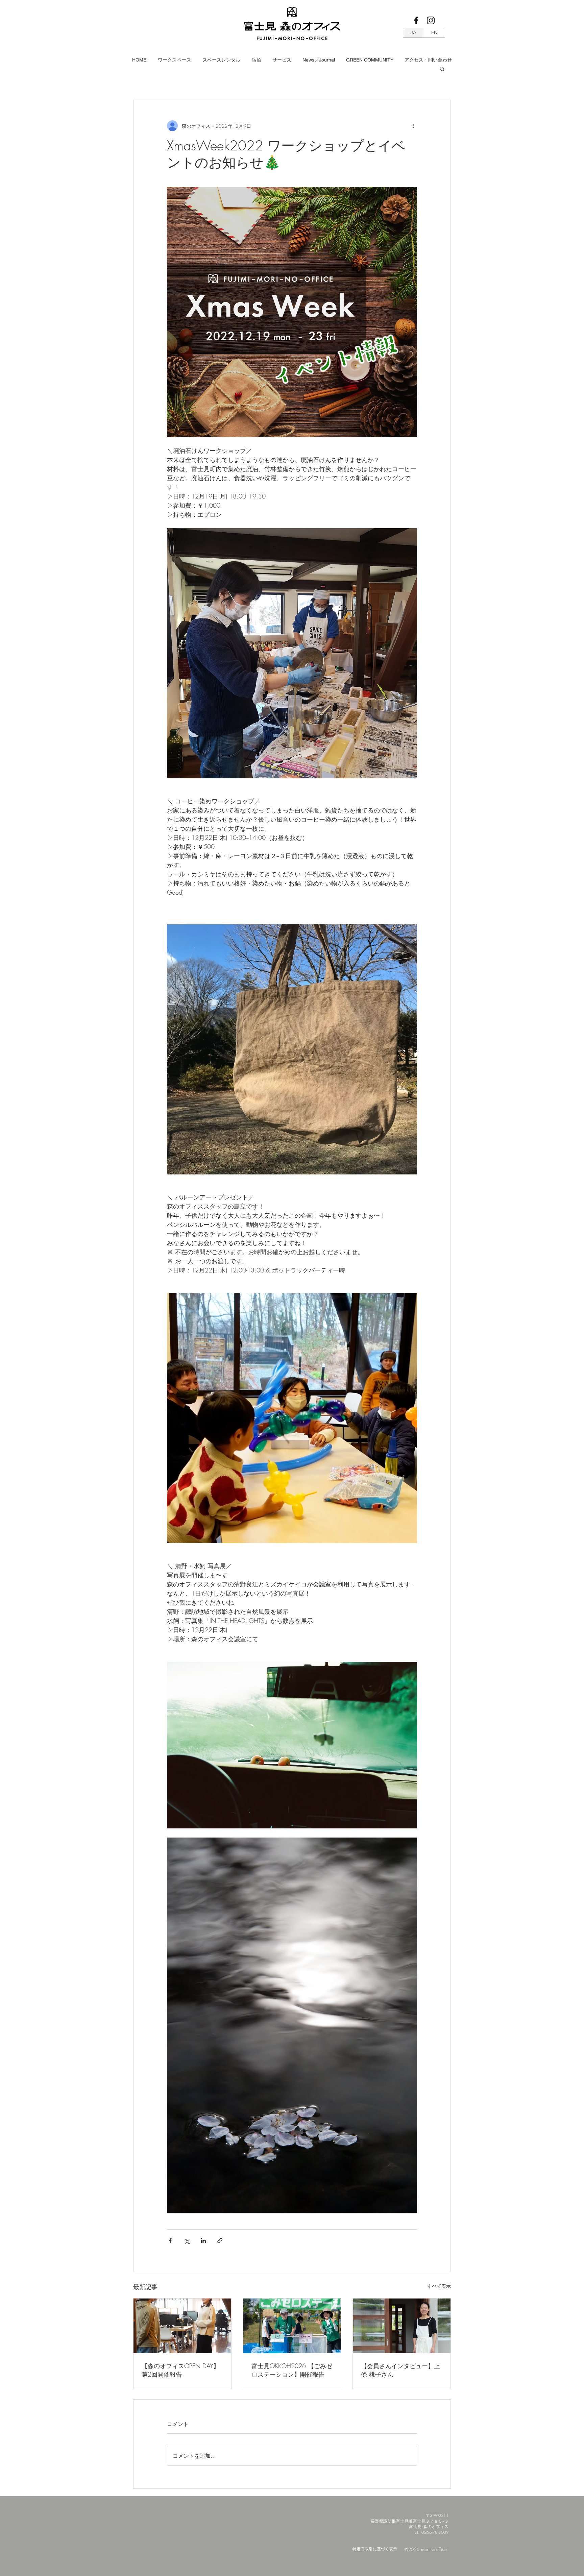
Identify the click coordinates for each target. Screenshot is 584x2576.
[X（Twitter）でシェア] (187, 2241)
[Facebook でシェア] (170, 2241)
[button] (174, 60)
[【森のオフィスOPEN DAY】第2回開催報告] (182, 2326)
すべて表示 (439, 2286)
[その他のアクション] (413, 126)
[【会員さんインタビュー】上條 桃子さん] (402, 2326)
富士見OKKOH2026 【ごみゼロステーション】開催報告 (292, 2370)
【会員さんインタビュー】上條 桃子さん (400, 2370)
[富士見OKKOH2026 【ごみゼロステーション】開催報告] (292, 2326)
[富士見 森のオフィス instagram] (431, 20)
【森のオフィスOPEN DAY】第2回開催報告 (180, 2370)
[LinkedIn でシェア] (203, 2241)
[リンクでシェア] (220, 2241)
